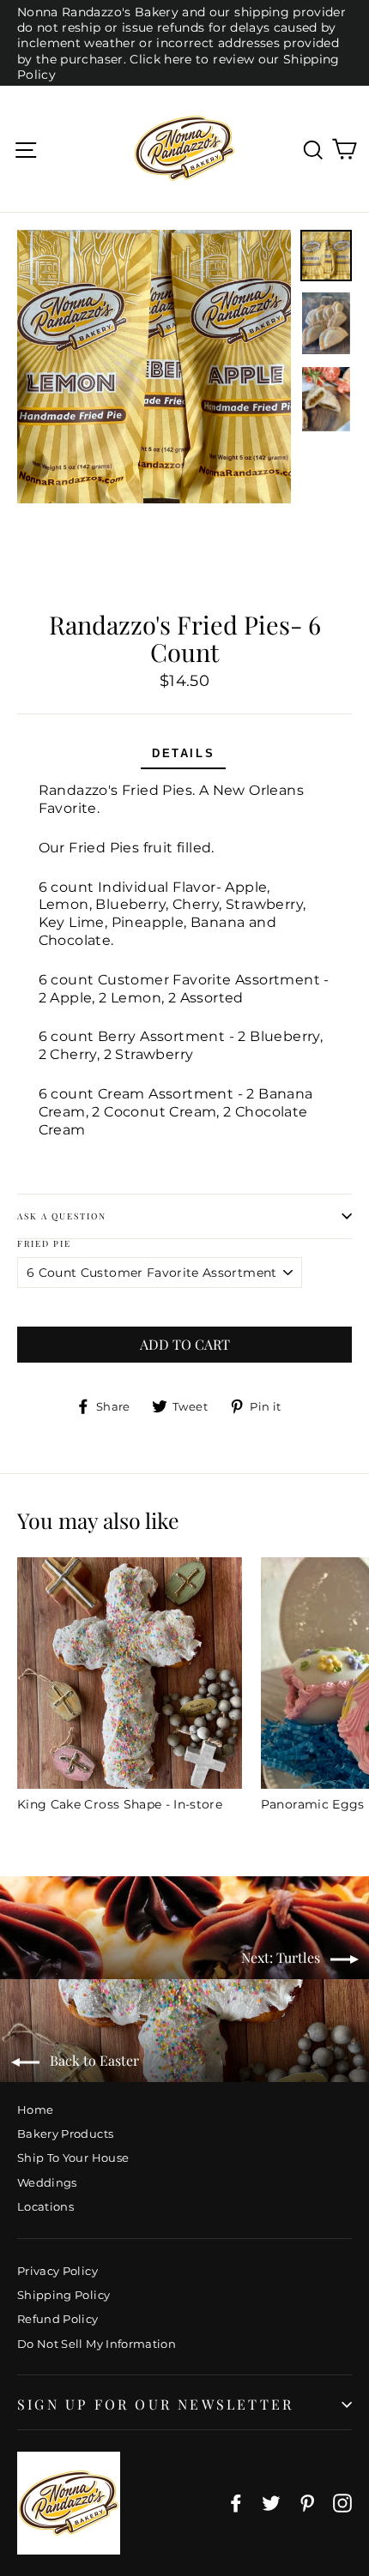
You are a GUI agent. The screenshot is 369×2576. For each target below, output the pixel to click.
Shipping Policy (64, 2295)
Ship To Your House (73, 2158)
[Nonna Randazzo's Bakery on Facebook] (236, 2503)
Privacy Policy (57, 2271)
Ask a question (62, 1216)
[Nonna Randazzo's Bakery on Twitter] (271, 2503)
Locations (45, 2206)
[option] (154, 367)
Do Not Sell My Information (97, 2344)
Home (35, 2110)
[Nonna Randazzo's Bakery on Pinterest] (307, 2503)
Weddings (47, 2182)
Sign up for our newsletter (155, 2404)
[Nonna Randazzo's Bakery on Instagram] (342, 2503)
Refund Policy (58, 2319)
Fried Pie (44, 1244)
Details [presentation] (183, 753)
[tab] (183, 756)
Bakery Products (65, 2134)
